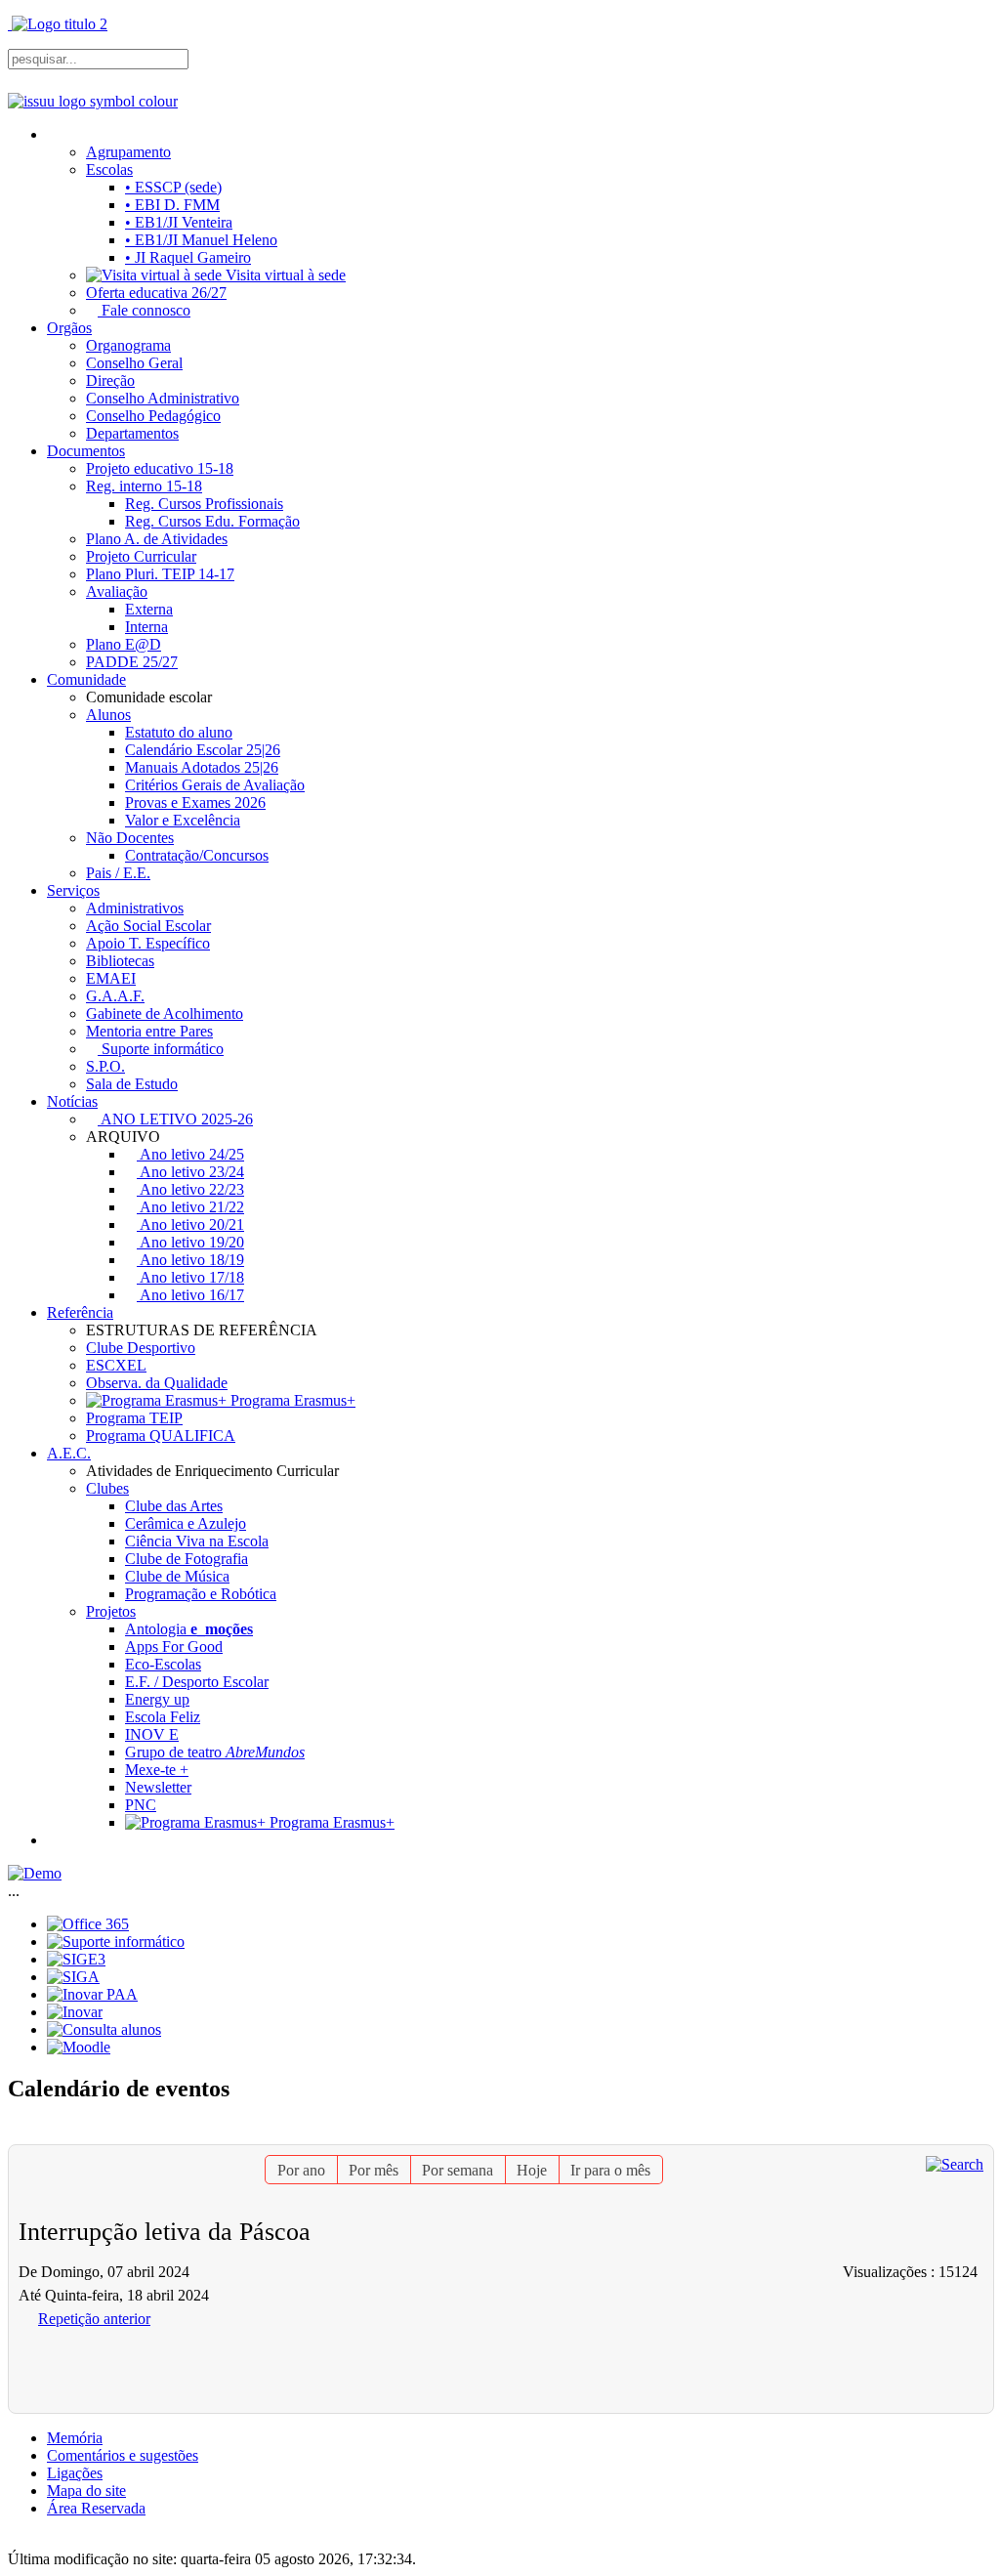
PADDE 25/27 (132, 662)
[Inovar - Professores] (75, 2012)
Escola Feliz (163, 1717)
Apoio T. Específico (148, 943)
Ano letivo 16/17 (190, 1295)
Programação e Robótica (201, 1594)
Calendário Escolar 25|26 (203, 750)
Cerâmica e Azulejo (186, 1523)
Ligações (75, 2473)
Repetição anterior (94, 2319)
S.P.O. (105, 1066)
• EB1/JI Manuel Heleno (201, 240)
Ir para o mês (610, 2170)
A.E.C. (69, 1453)
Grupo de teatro (215, 1752)
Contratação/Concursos (197, 855)
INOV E (152, 1734)
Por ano (301, 2170)
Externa (149, 609)
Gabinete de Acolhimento (165, 1014)
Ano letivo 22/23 (190, 1189)
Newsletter (158, 1787)
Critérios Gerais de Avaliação (215, 785)
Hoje (532, 2170)
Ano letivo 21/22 (190, 1207)
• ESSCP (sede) (173, 187)
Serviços (73, 890)
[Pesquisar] (955, 2163)
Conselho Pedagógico (153, 416)
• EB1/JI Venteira (179, 222)
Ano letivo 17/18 (190, 1277)
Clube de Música (177, 1576)
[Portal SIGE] (76, 1959)
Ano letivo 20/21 (190, 1225)
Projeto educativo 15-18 (160, 468)
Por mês (374, 2170)
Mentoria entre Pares (149, 1031)
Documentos (86, 451)
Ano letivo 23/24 (190, 1172)
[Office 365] (88, 1924)
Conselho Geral (134, 363)
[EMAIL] (980, 2135)
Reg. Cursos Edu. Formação (212, 521)
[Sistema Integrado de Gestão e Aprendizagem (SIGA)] (73, 1977)
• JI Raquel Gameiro (188, 257)
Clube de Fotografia (187, 1559)
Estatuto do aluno (179, 732)
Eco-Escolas (163, 1664)
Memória (75, 2438)
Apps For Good (174, 1647)
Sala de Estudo (132, 1084)
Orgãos (69, 328)
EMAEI (111, 978)
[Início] (55, 134)
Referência (80, 1312)
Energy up (157, 1699)
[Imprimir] (964, 2135)
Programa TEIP (134, 1418)
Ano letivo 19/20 (190, 1242)
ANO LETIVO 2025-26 (175, 1119)
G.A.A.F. (115, 996)
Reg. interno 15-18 (144, 486)
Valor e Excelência (183, 820)
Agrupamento (128, 152)
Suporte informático (161, 1049)
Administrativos (135, 908)
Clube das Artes (174, 1506)
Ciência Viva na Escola (197, 1541)
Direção (110, 380)
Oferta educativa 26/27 (156, 293)
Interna (146, 627)
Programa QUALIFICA (161, 1436)
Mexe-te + (157, 1770)
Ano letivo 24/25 (190, 1154)
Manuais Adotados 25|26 (202, 767)
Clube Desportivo (141, 1348)
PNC (141, 1805)
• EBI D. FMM (172, 205)
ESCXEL (116, 1365)
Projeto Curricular (141, 556)
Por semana (458, 2170)
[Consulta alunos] (104, 2029)
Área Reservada (96, 2508)
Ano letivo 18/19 (190, 1260)
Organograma (128, 345)
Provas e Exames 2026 (195, 802)
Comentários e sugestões (123, 2455)
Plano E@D (124, 644)
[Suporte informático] (116, 1942)
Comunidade (86, 679)
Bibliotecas (120, 961)
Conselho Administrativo (163, 398)
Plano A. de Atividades (157, 539)
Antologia (189, 1629)
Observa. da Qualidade (157, 1383)
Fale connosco (144, 310)
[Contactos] (55, 1840)
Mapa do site (86, 2491)
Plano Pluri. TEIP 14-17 (160, 574)
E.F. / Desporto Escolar (197, 1682)
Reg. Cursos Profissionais (204, 504)
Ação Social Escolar (148, 926)
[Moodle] (79, 2047)
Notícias (72, 1101)
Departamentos (132, 433)
